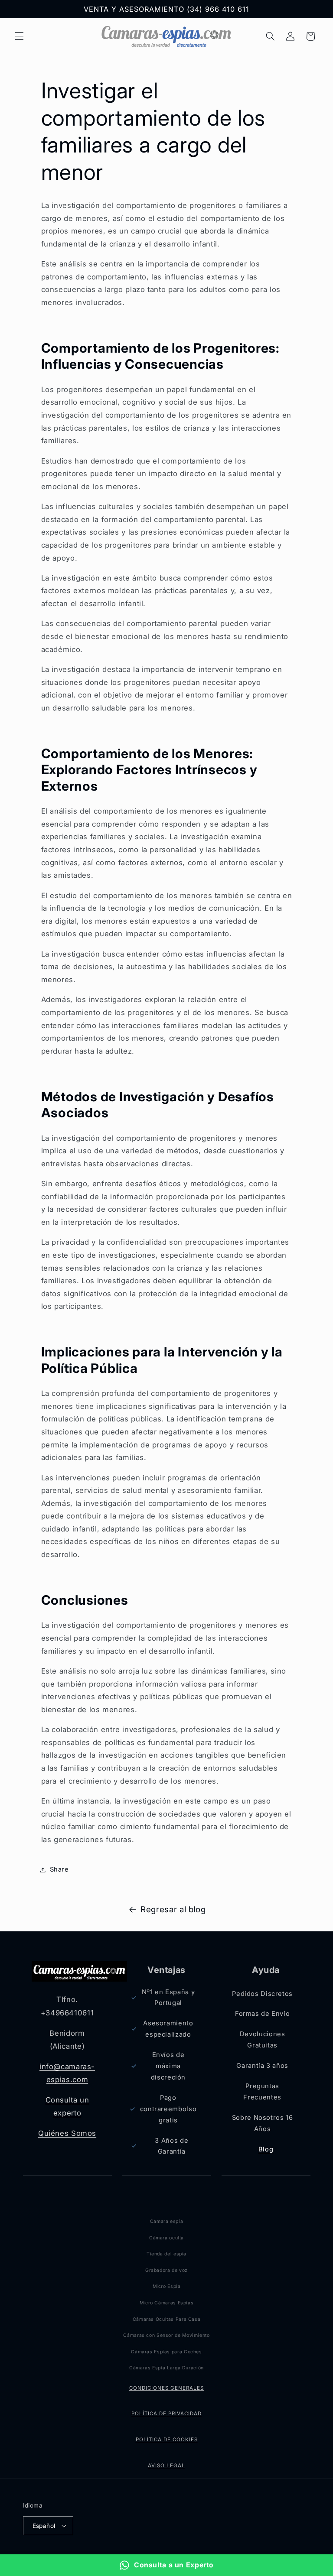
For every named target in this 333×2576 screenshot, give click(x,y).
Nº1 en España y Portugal (168, 1998)
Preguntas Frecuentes (262, 2092)
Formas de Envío (262, 2014)
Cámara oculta (166, 2238)
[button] (19, 36)
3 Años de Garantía (171, 2146)
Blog (266, 2149)
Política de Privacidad (166, 2414)
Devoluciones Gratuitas (263, 2040)
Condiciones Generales (166, 2388)
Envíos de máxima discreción (168, 2066)
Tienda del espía (166, 2254)
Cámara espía (167, 2221)
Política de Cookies (167, 2440)
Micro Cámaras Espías (167, 2303)
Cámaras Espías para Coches (166, 2352)
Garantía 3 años (262, 2066)
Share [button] (59, 1869)
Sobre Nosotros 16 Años (263, 2123)
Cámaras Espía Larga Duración (166, 2368)
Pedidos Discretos (262, 1994)
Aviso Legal (166, 2466)
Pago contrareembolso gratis (168, 2109)
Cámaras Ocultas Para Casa (167, 2319)
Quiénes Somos (67, 2133)
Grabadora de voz (166, 2270)
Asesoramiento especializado (168, 2029)
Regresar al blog (173, 1909)
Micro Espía (167, 2286)
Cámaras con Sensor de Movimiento (166, 2335)
